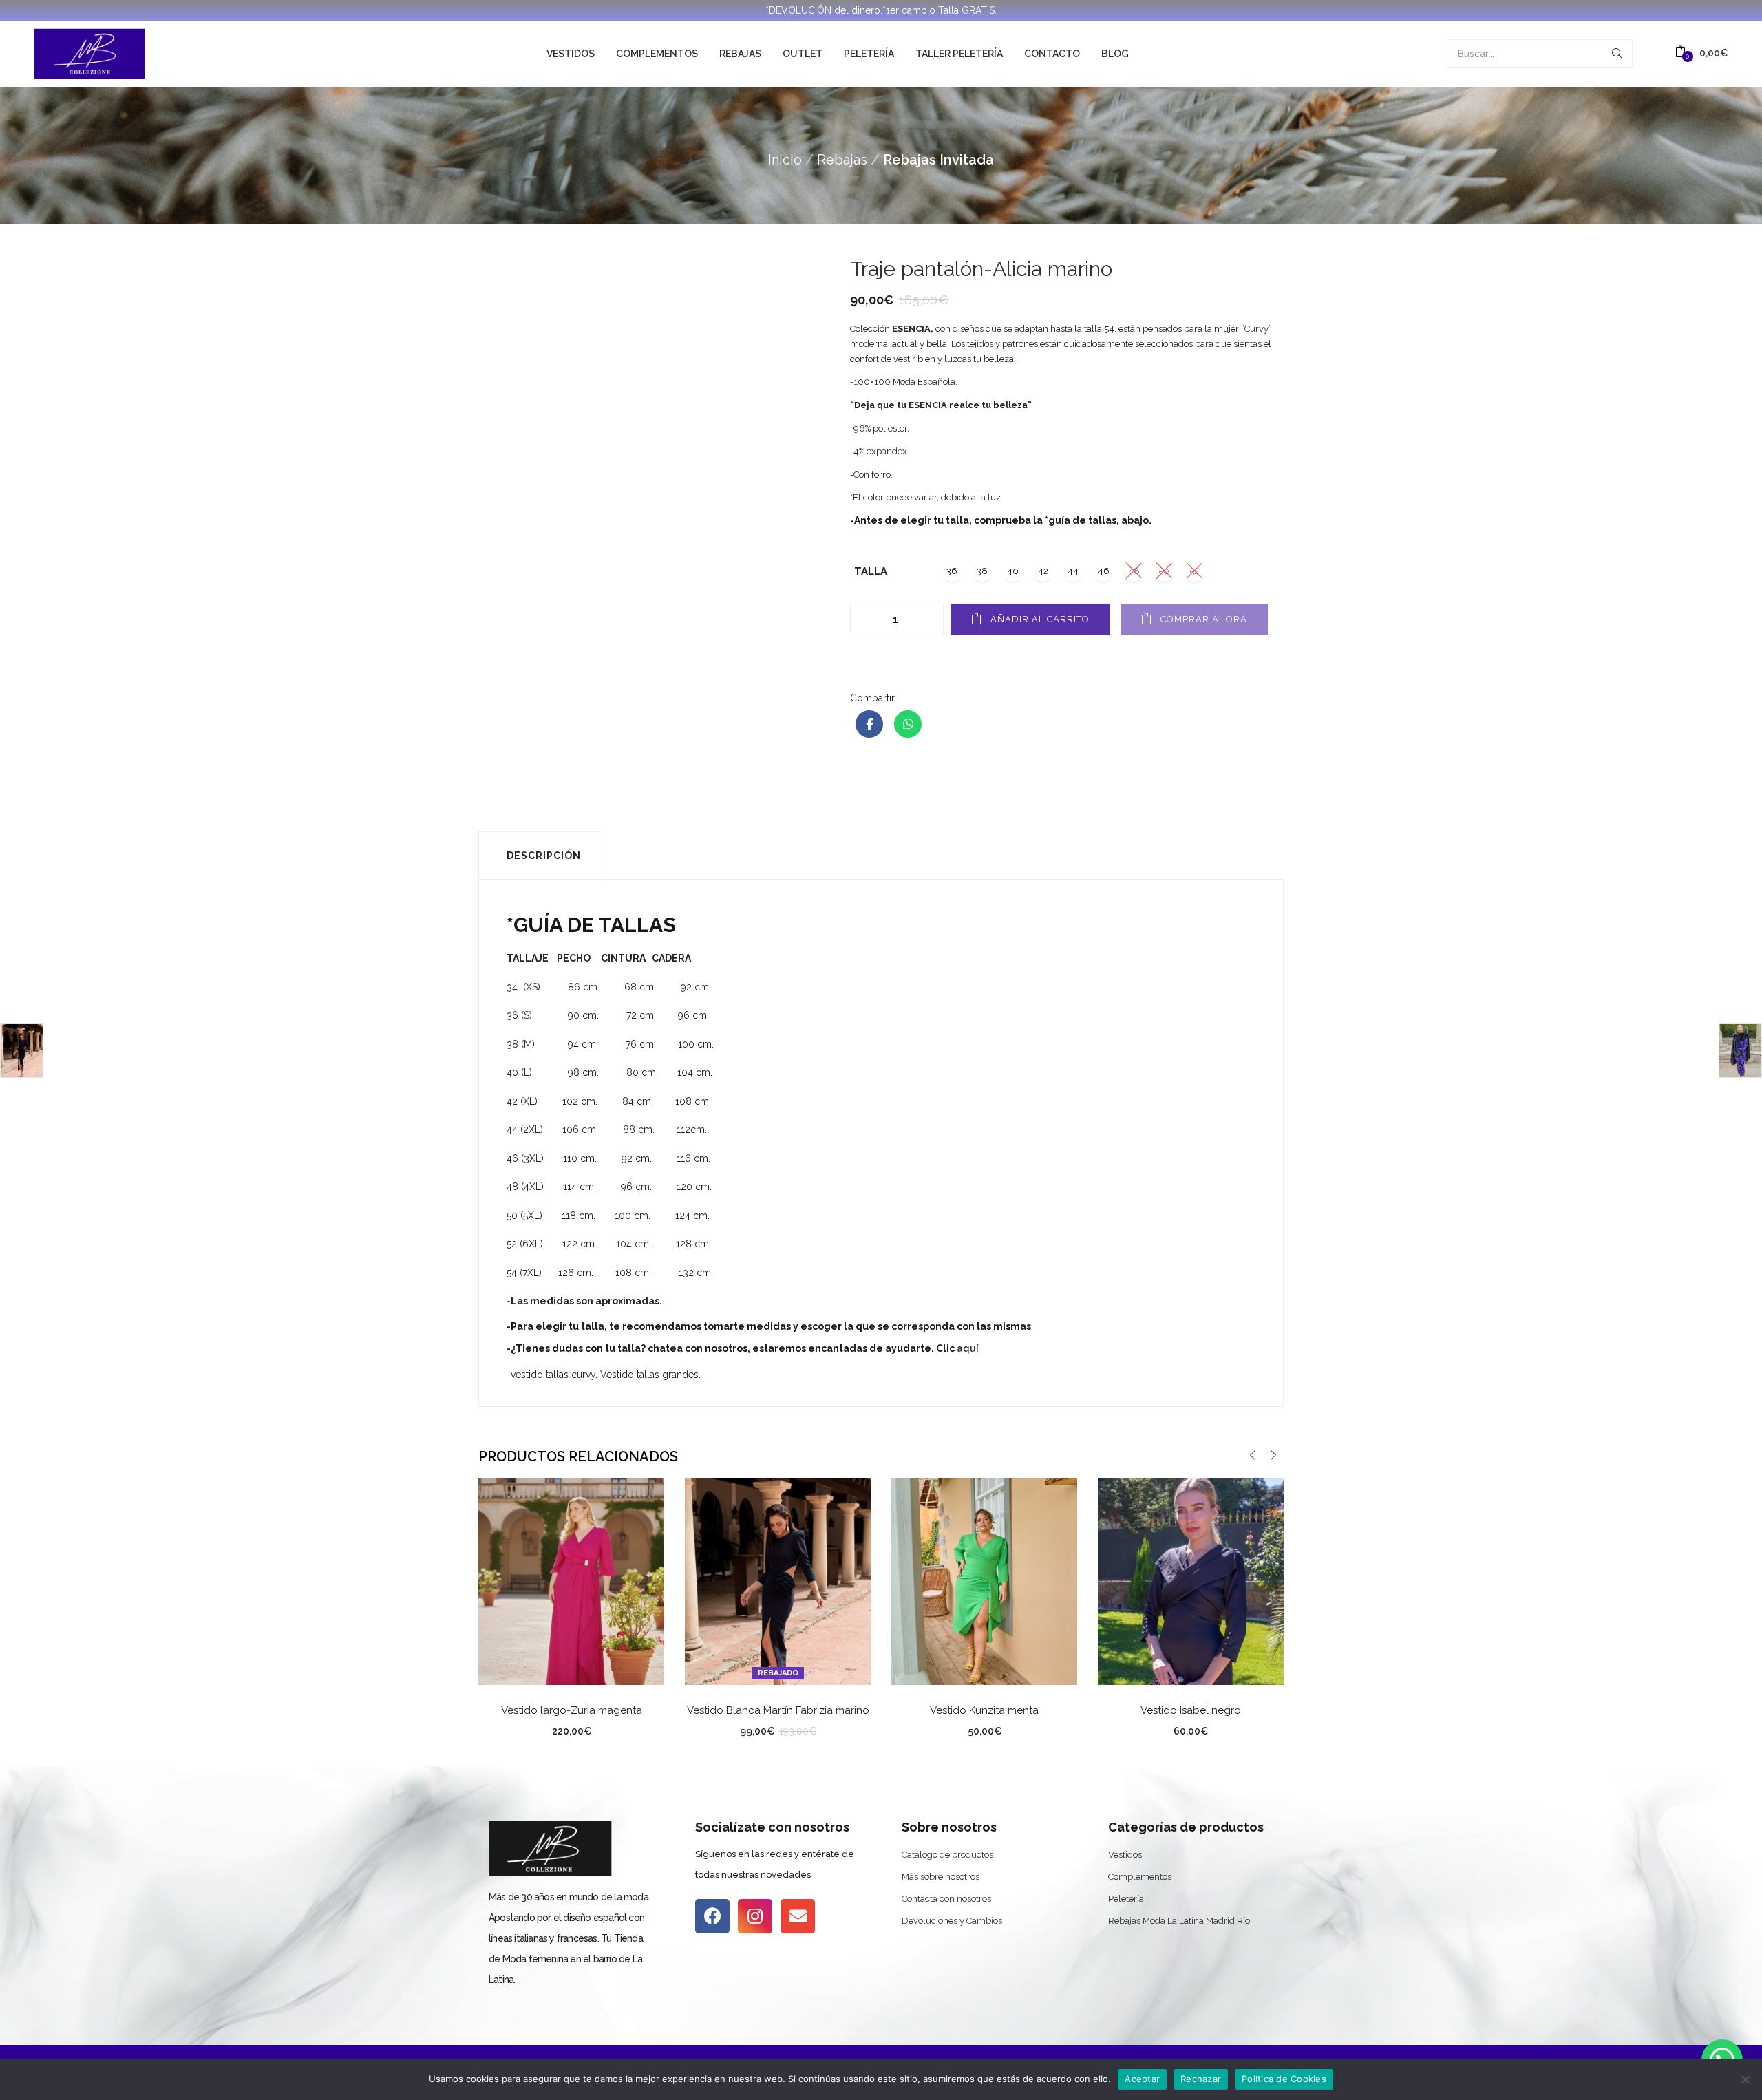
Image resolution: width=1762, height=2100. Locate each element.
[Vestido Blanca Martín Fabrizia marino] (778, 1581)
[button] (1701, 53)
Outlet (803, 54)
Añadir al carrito (1040, 619)
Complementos (657, 54)
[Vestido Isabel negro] (1191, 1581)
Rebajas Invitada (938, 160)
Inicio (785, 160)
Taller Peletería (959, 54)
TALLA (871, 571)
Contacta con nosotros (946, 1899)
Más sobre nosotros (941, 1877)
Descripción (544, 856)
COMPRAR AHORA (1204, 619)
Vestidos (571, 54)
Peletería (869, 54)
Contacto (1052, 54)
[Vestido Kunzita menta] (984, 1581)
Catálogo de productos (947, 1855)
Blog (1115, 54)
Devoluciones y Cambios (952, 1921)
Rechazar (1201, 2079)
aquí (968, 1348)
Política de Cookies (1284, 2079)
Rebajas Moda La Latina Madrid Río (1179, 1921)
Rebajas (740, 54)
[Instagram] (755, 1916)
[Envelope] (798, 1916)
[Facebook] (712, 1916)
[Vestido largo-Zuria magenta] (571, 1581)
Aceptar (1142, 2079)
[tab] (540, 856)
